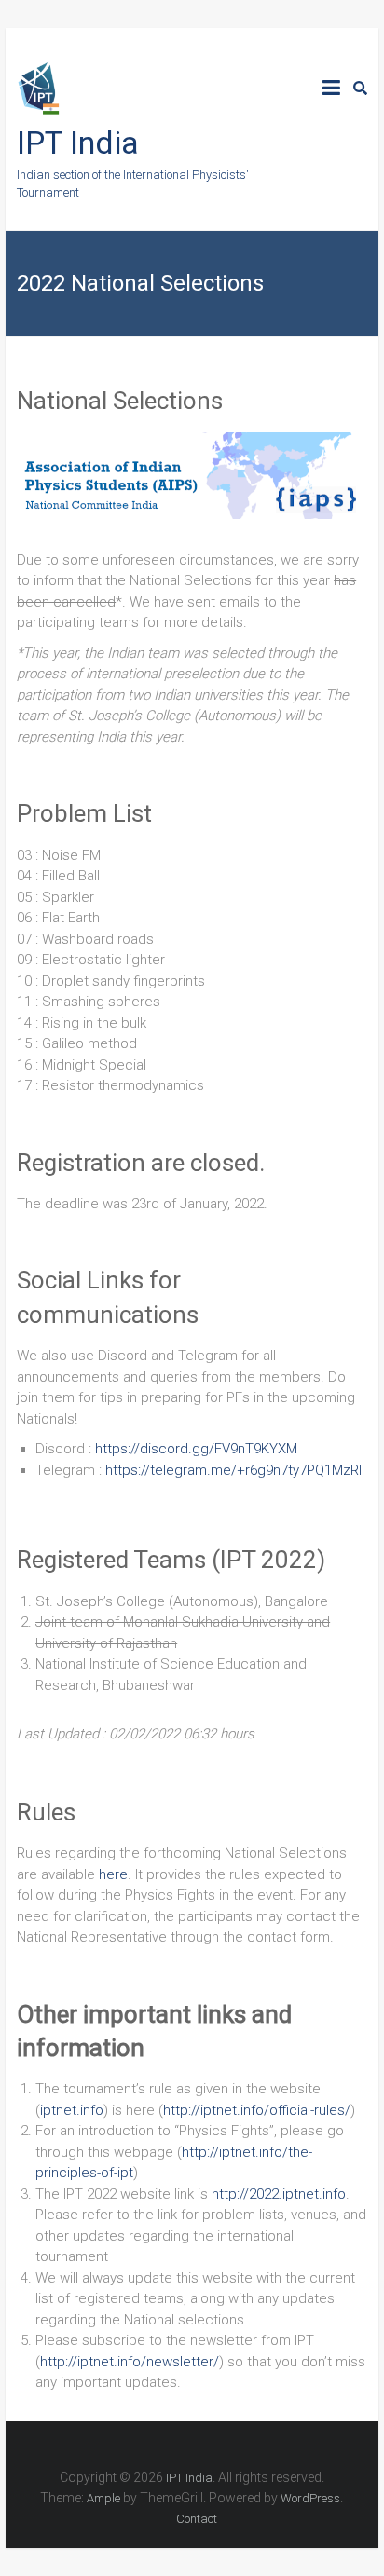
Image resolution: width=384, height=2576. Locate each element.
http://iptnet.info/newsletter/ (130, 2362)
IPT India (78, 143)
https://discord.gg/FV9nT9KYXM (196, 1449)
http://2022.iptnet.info (279, 2194)
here (113, 1874)
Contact (197, 2519)
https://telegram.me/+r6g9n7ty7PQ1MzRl (233, 1470)
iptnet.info (72, 2110)
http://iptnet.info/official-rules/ (257, 2110)
